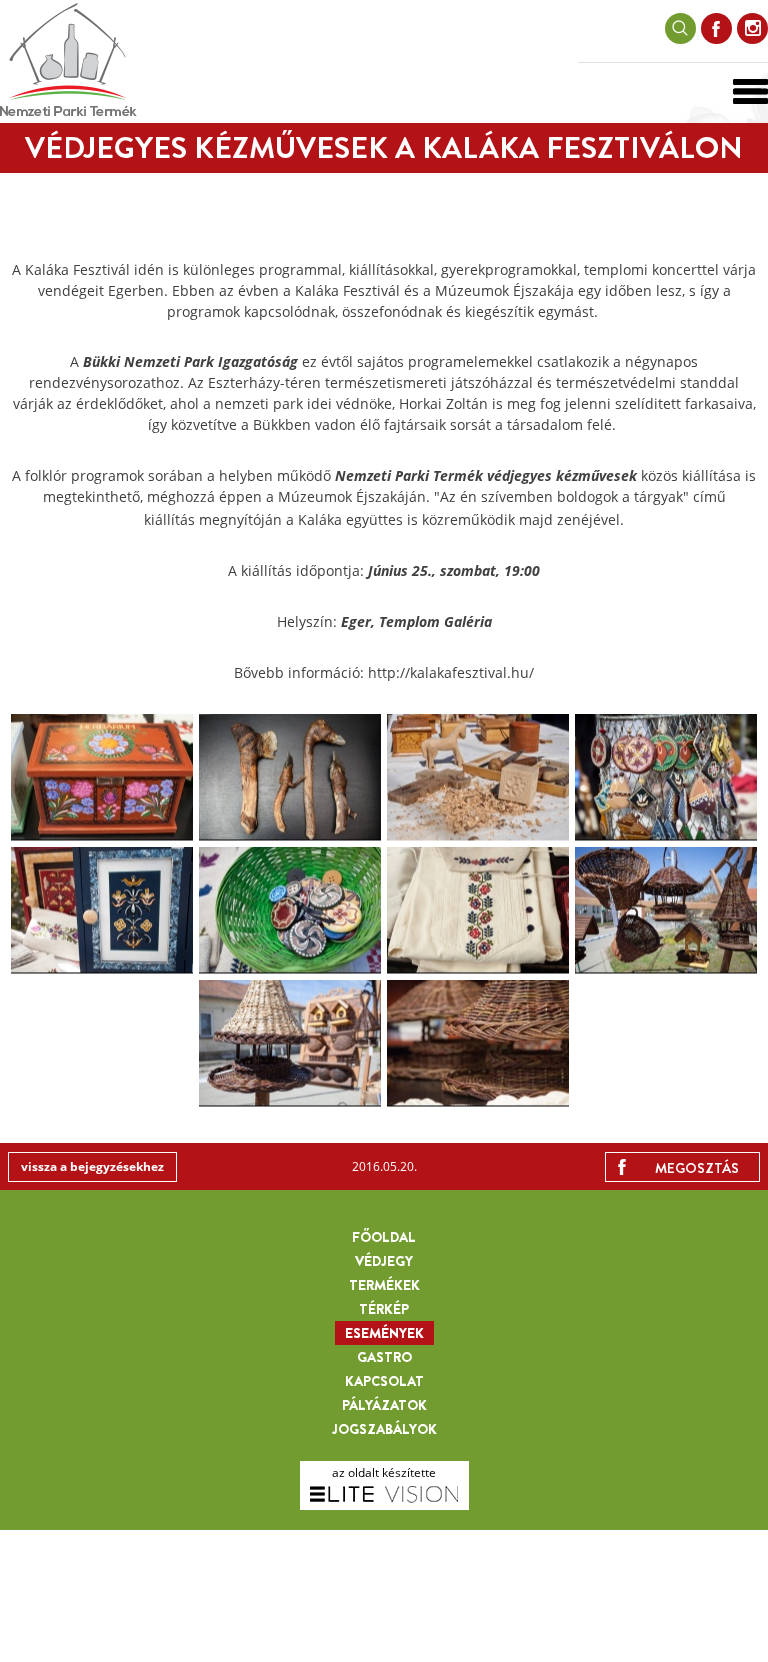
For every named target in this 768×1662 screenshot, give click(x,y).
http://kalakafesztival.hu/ (451, 672)
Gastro (384, 1357)
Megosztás (697, 1168)
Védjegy (384, 1261)
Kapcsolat (384, 1381)
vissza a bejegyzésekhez (92, 1166)
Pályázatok (384, 1405)
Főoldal (384, 1237)
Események (384, 1333)
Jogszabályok (384, 1429)
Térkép (384, 1309)
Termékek (384, 1285)
